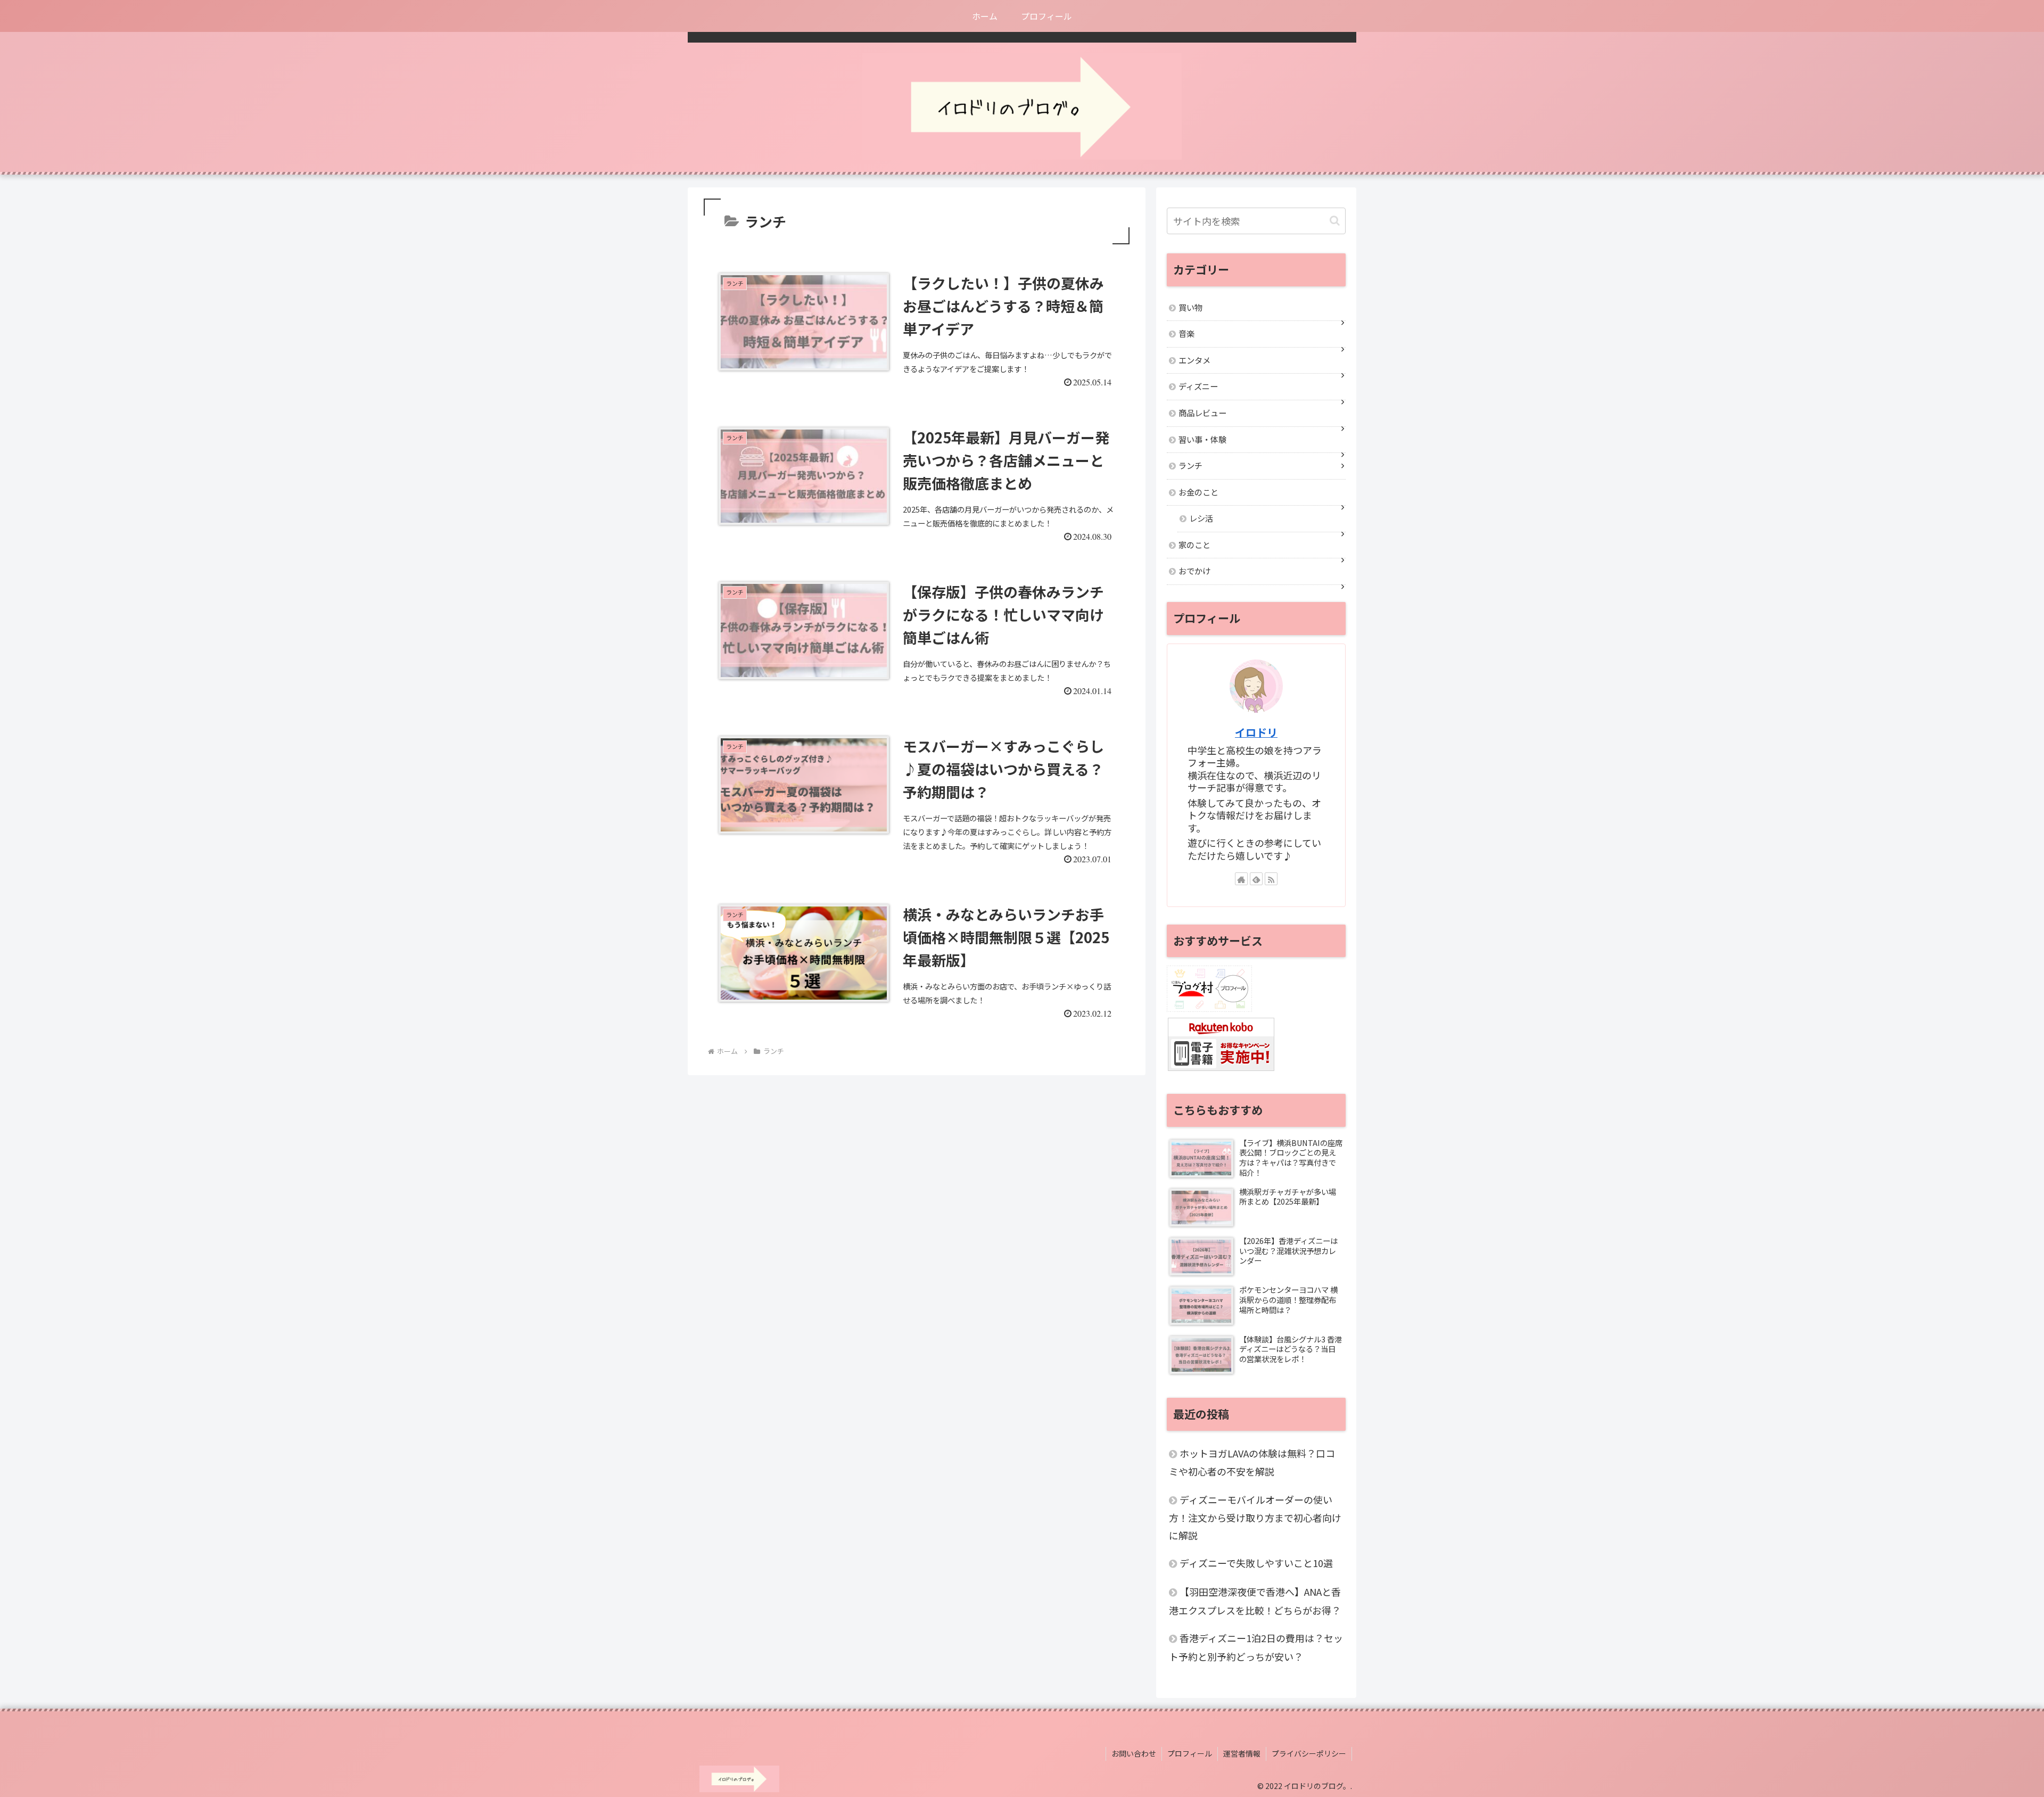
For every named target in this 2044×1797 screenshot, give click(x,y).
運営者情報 (1242, 1753)
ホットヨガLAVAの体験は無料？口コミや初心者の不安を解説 (1252, 1462)
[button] (1335, 221)
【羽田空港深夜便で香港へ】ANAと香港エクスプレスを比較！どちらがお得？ (1255, 1601)
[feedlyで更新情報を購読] (1256, 879)
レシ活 (1201, 518)
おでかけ (1194, 571)
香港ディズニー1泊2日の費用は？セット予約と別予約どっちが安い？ (1256, 1647)
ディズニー (1198, 386)
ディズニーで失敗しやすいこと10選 (1256, 1563)
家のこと (1194, 545)
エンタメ (1194, 360)
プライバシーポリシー (1309, 1753)
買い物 (1190, 307)
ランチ (1190, 465)
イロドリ (1256, 732)
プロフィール (1190, 1753)
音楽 (1186, 333)
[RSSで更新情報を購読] (1271, 879)
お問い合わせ (1134, 1753)
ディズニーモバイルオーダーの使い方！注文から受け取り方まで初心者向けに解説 (1255, 1517)
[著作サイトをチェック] (1241, 879)
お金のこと (1198, 492)
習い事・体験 (1202, 439)
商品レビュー (1202, 413)
